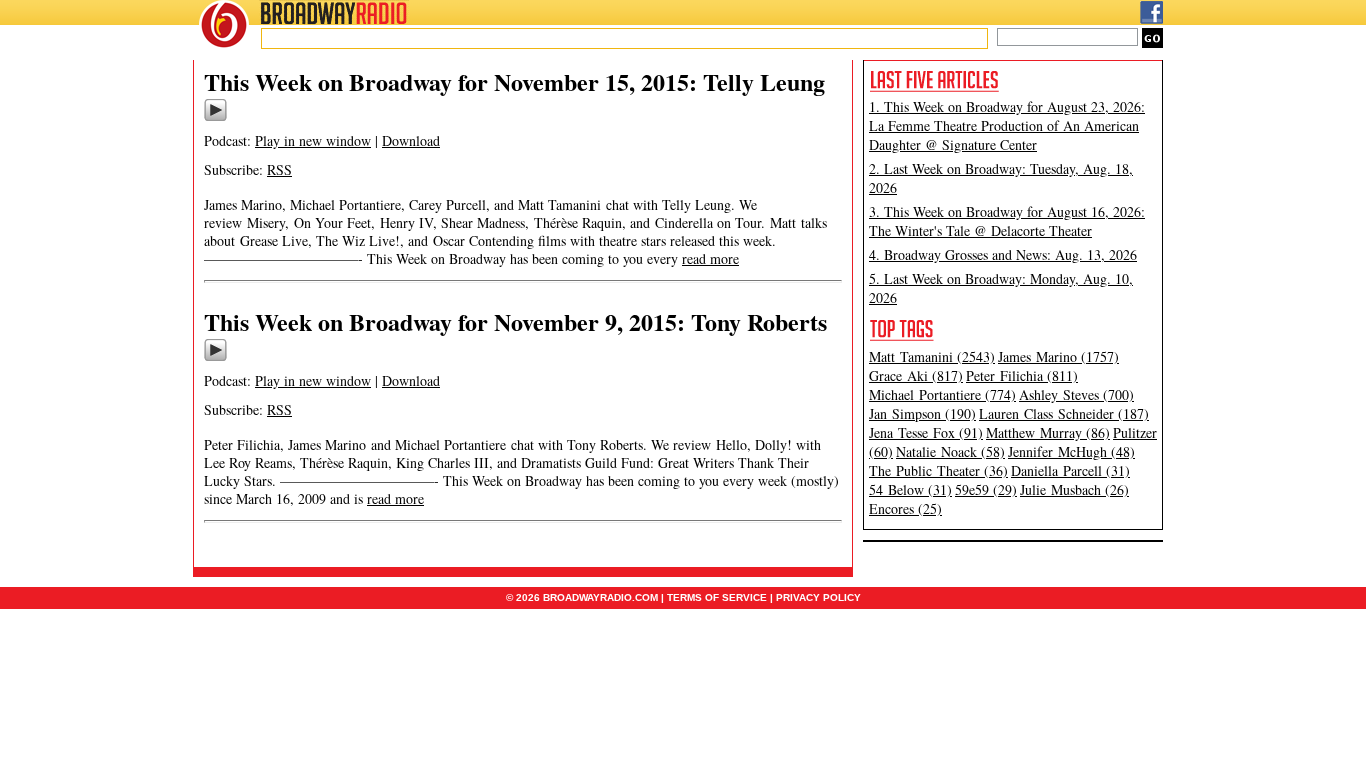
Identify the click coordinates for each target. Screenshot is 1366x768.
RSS (279, 169)
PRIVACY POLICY (818, 597)
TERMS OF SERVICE (717, 597)
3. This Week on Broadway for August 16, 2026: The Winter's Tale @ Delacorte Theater (1007, 221)
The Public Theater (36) (938, 470)
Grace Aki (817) (916, 375)
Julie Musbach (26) (1074, 489)
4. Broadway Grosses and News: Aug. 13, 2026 (1003, 254)
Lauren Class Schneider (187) (1064, 413)
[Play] (215, 118)
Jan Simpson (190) (922, 413)
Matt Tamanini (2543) (932, 356)
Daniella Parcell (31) (1070, 470)
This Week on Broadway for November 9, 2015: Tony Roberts (515, 321)
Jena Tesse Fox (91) (926, 432)
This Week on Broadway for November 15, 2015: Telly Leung (514, 81)
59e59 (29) (986, 489)
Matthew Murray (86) (1048, 432)
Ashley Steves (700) (1076, 394)
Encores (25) (905, 508)
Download (411, 140)
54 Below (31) (910, 489)
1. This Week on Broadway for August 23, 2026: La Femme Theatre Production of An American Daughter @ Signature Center (1007, 125)
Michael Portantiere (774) (942, 394)
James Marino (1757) (1058, 356)
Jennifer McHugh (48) (1071, 451)
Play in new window (313, 140)
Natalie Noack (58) (950, 451)
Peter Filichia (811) (1022, 375)
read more (710, 258)
